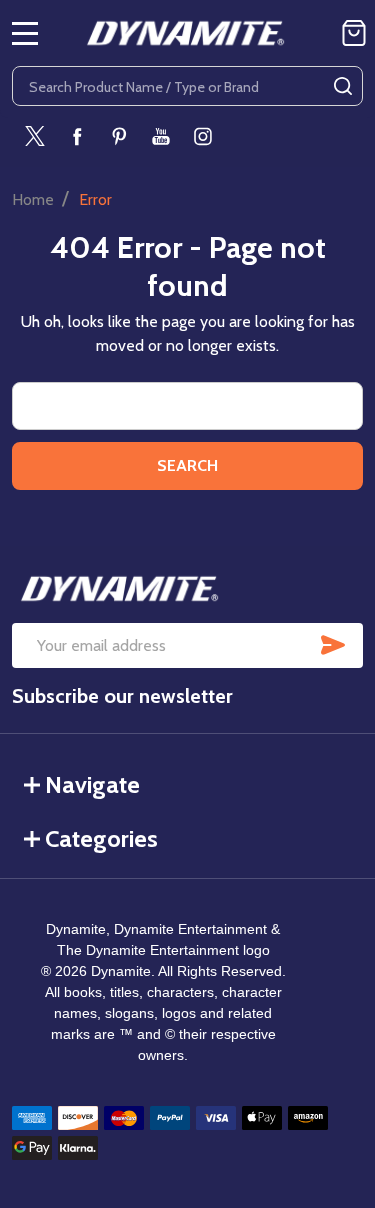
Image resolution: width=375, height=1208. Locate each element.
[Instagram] (203, 136)
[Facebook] (77, 136)
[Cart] (354, 33)
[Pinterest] (119, 136)
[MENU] (25, 33)
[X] (35, 136)
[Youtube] (161, 136)
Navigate (92, 784)
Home (33, 199)
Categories (101, 838)
